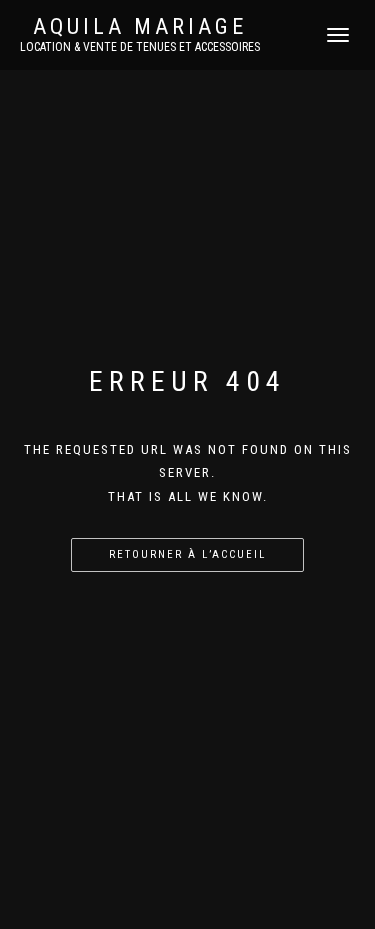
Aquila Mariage (140, 27)
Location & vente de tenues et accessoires (140, 47)
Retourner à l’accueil (187, 554)
